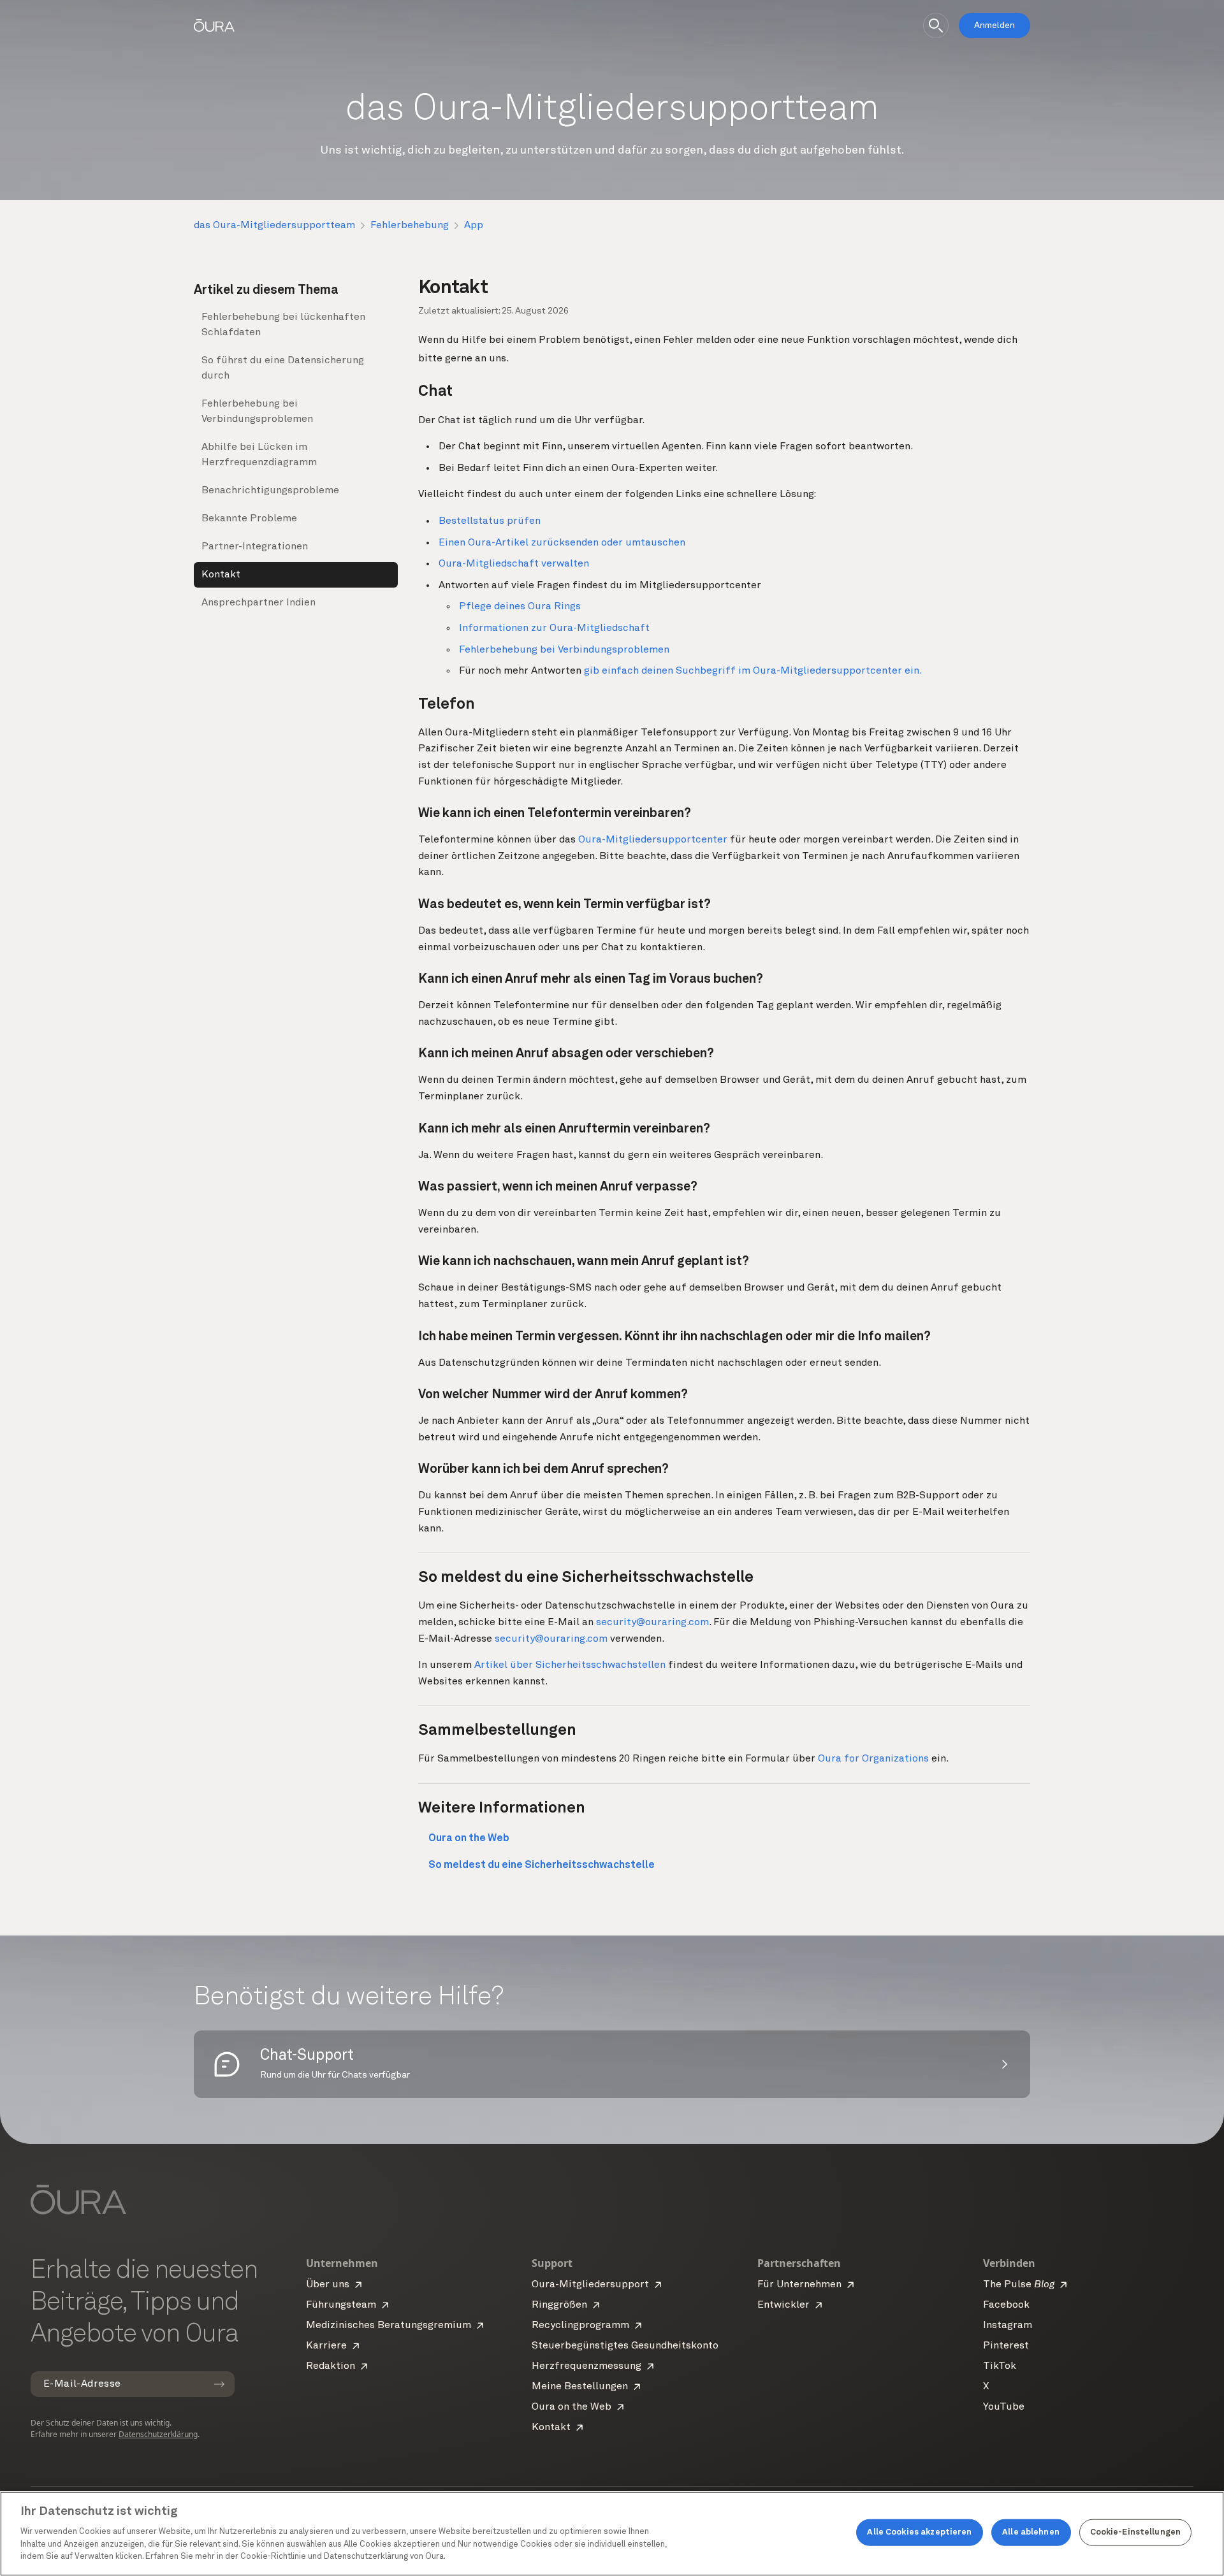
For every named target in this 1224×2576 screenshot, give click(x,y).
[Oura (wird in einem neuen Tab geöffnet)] (214, 25)
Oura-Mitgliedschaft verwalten (514, 564)
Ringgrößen (559, 2305)
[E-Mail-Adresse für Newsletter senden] (219, 2384)
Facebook (1006, 2305)
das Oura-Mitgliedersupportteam (274, 226)
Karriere (326, 2346)
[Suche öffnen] (936, 25)
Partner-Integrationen (255, 547)
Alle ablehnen (1031, 2532)
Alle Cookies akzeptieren (919, 2532)
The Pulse (1019, 2285)
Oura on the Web (572, 2407)
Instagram (1008, 2326)
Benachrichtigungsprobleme (270, 491)
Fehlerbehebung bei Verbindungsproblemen (257, 412)
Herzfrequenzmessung (586, 2366)
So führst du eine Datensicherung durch (283, 368)
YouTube (1004, 2407)
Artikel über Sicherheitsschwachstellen (570, 1665)
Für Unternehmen (799, 2285)
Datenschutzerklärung (158, 2434)
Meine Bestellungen (580, 2387)
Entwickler (783, 2305)
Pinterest (1006, 2346)
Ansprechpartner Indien (259, 603)
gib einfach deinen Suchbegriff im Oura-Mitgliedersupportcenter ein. (753, 671)
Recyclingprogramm (580, 2326)
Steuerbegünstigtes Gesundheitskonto (625, 2346)
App (474, 226)
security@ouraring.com (652, 1623)
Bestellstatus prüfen (490, 521)
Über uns (328, 2285)
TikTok (1000, 2366)
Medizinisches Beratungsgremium (389, 2326)
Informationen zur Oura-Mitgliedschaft (554, 628)
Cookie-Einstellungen (1136, 2532)
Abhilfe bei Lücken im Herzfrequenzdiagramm (259, 455)
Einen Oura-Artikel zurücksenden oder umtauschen (562, 543)
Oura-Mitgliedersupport (590, 2285)
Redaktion (331, 2366)
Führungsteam (341, 2305)
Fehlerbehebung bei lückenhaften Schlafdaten (283, 325)
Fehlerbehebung (410, 226)
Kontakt (221, 575)
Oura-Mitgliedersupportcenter (653, 840)
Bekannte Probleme (249, 519)
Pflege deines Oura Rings (520, 607)
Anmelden (994, 25)
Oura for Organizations (873, 1759)
